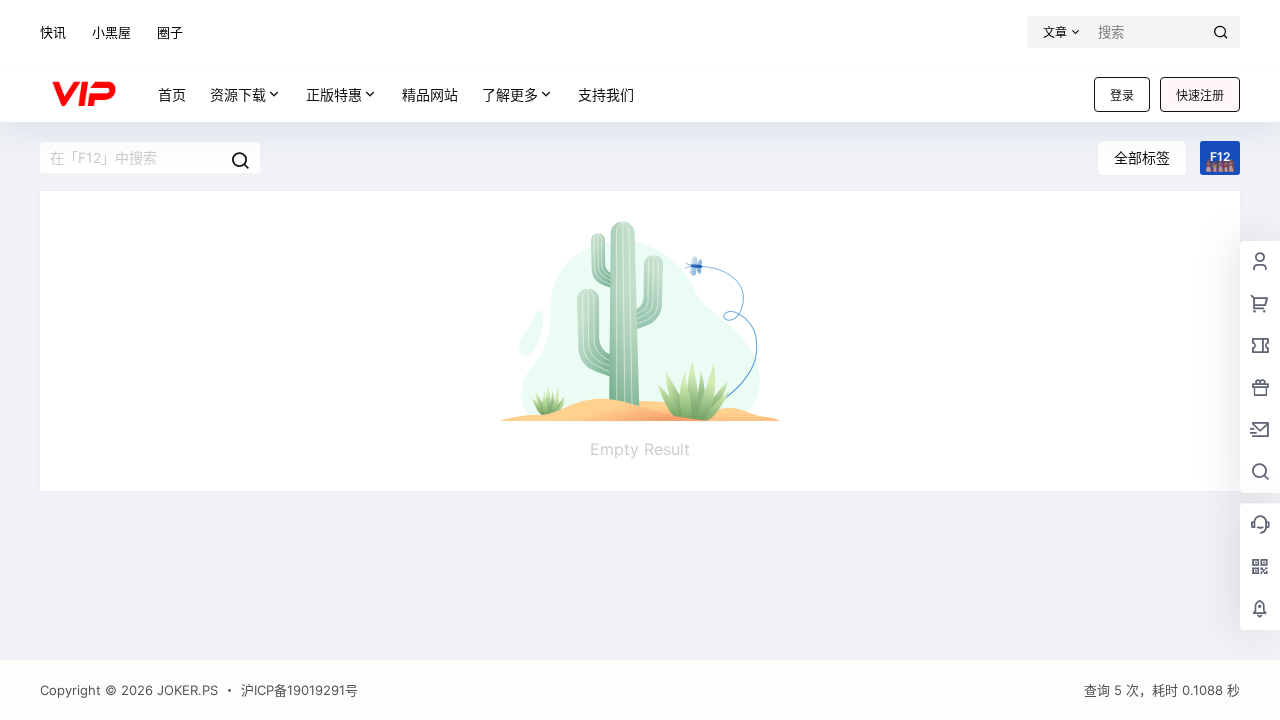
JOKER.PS (185, 690)
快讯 (53, 32)
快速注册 (1200, 95)
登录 (1122, 95)
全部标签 (1142, 157)
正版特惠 (334, 94)
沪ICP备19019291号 (299, 690)
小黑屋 (111, 32)
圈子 (170, 32)
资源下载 (238, 94)
